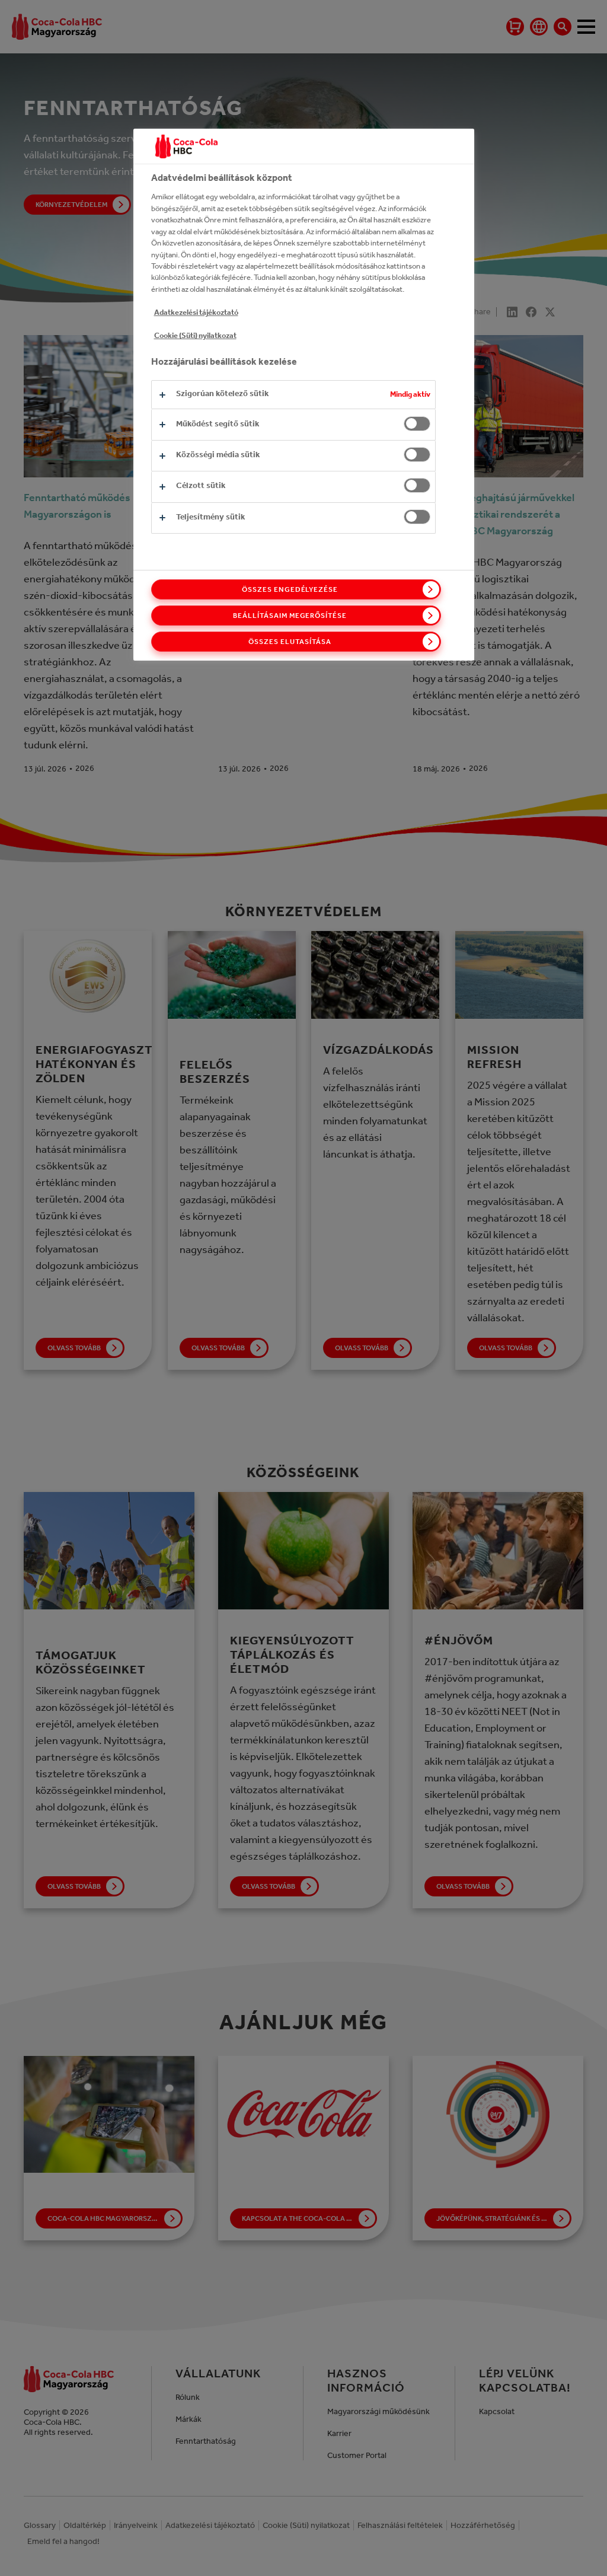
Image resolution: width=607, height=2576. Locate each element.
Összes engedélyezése (290, 589)
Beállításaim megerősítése (290, 616)
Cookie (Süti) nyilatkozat (195, 335)
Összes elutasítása (290, 642)
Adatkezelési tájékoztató (196, 312)
